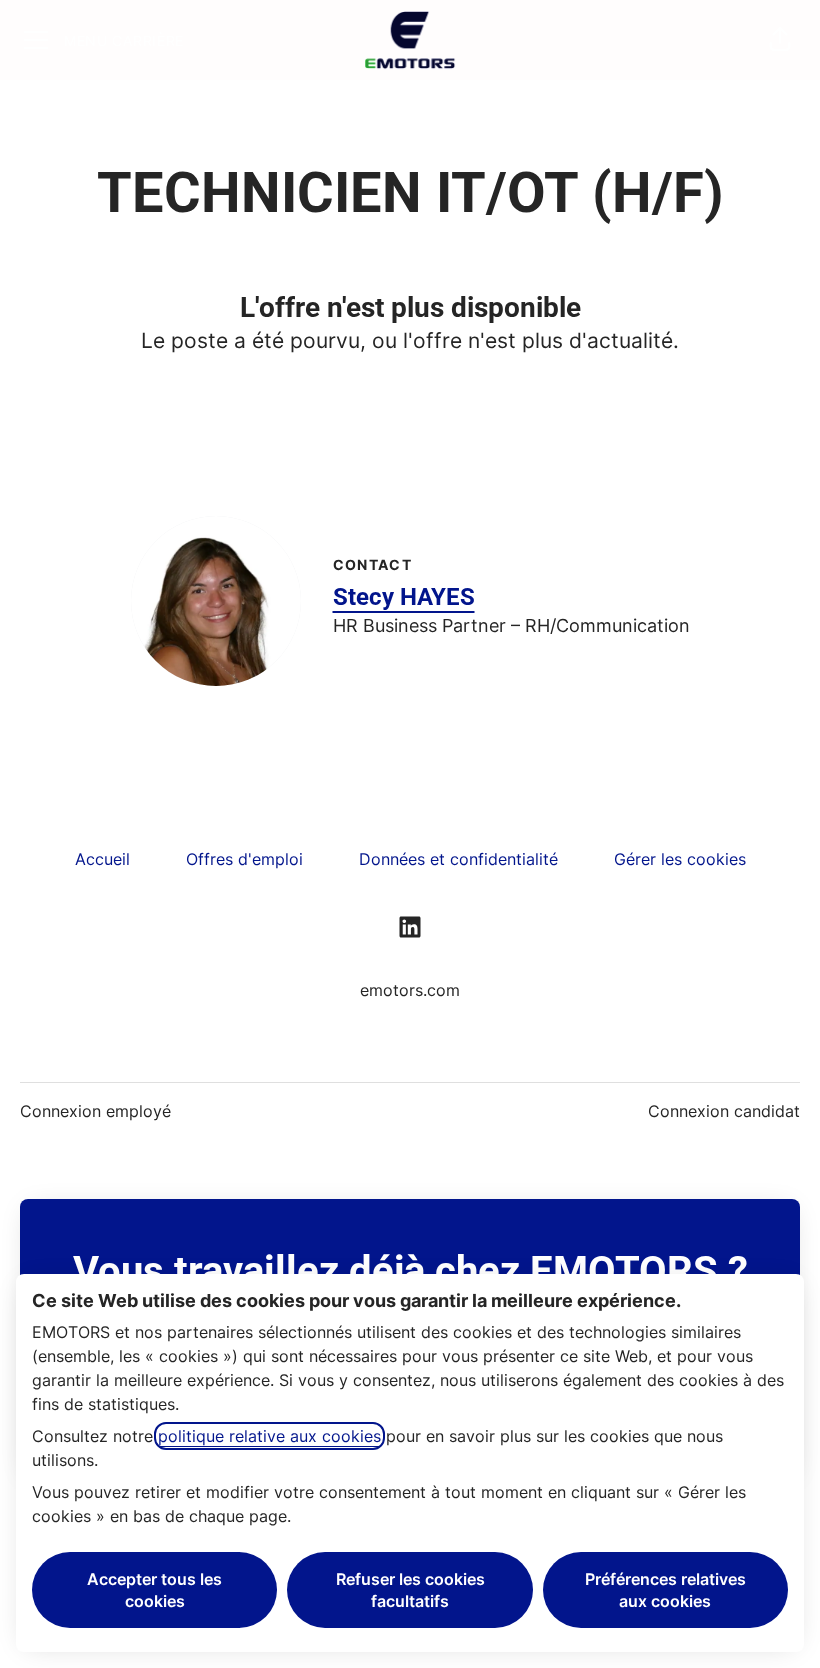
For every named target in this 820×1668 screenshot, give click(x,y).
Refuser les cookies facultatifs (410, 1590)
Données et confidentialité (458, 859)
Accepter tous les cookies (154, 1590)
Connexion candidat (724, 1111)
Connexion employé (95, 1111)
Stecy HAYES (404, 597)
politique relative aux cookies (269, 1436)
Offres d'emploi (244, 859)
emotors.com (410, 990)
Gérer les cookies (680, 859)
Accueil (102, 859)
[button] (780, 40)
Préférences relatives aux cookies (665, 1590)
